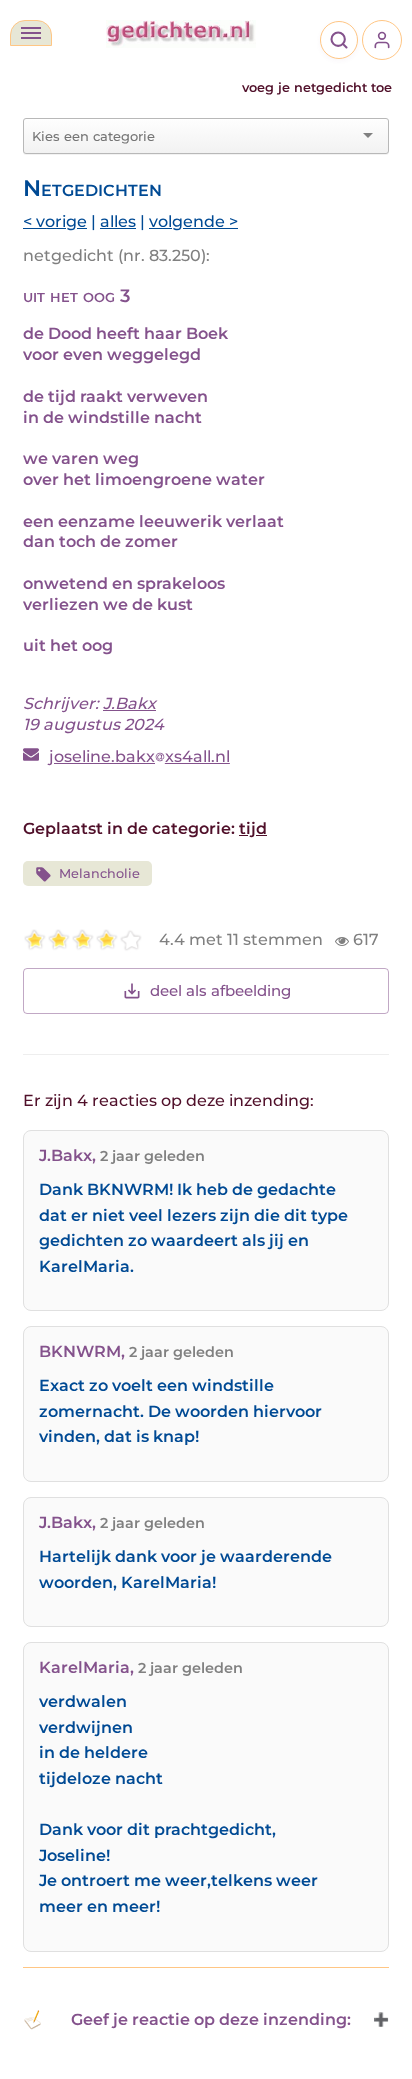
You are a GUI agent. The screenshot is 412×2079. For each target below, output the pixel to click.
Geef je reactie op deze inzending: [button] (211, 2019)
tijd (253, 828)
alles (118, 221)
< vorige (55, 221)
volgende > (193, 221)
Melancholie (99, 873)
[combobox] (194, 136)
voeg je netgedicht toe (317, 87)
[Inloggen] (382, 40)
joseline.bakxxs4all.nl (139, 756)
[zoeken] (339, 40)
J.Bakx (129, 703)
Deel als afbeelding (220, 990)
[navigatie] (31, 33)
